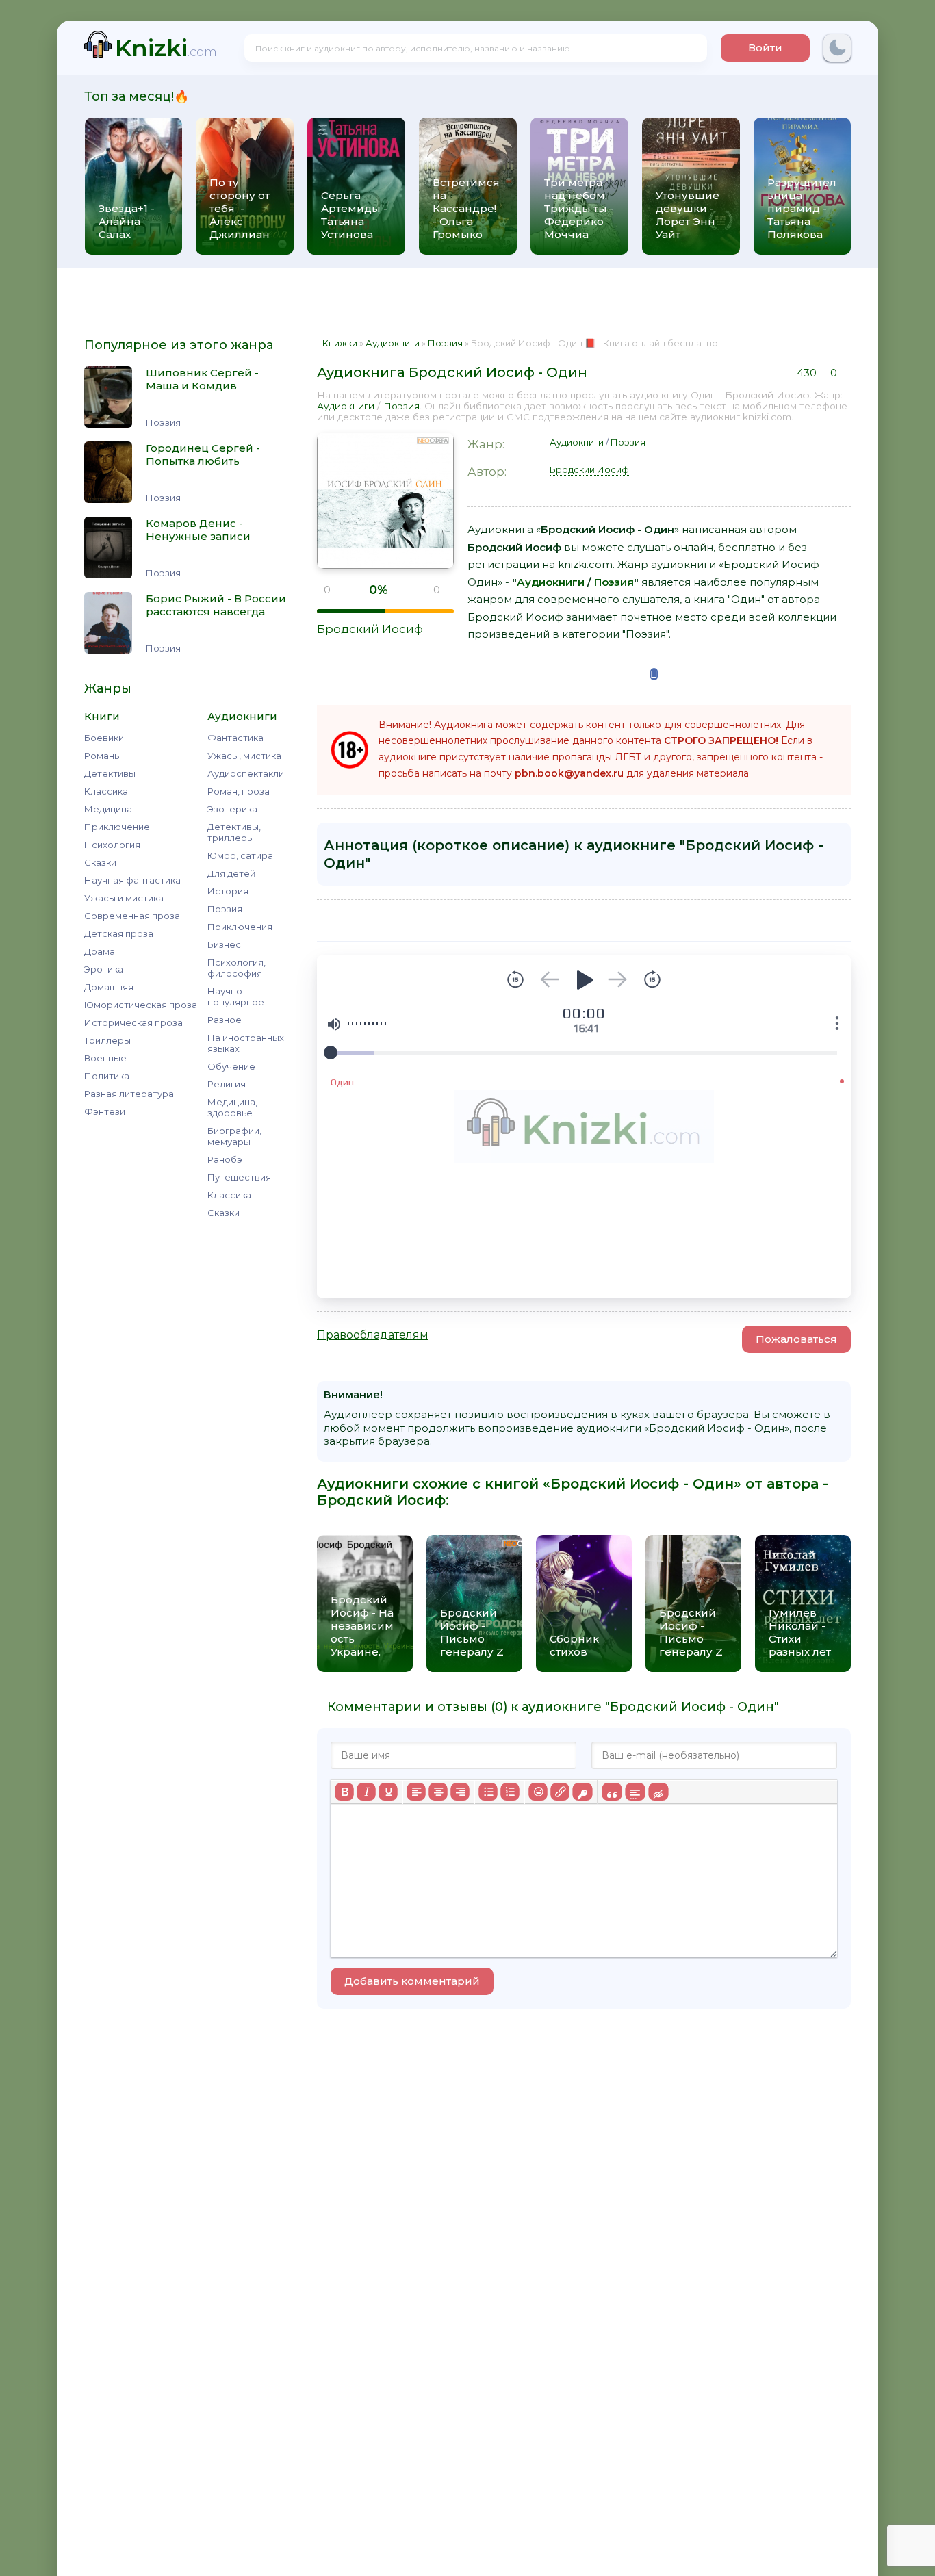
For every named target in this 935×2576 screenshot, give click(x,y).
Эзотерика (232, 809)
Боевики (104, 738)
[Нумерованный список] (510, 1792)
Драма (100, 951)
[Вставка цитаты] (612, 1792)
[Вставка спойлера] (635, 1792)
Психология (112, 845)
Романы (103, 756)
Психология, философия (236, 968)
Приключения (240, 927)
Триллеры (107, 1040)
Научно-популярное (236, 996)
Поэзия (225, 909)
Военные (105, 1058)
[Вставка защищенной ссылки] (582, 1792)
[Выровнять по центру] (438, 1792)
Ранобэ (225, 1159)
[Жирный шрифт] (344, 1792)
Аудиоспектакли (246, 773)
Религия (227, 1084)
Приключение (117, 827)
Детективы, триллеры (234, 832)
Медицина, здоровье (232, 1107)
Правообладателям (373, 1335)
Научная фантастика (132, 880)
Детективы (110, 773)
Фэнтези (105, 1111)
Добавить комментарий (412, 1981)
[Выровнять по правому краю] (460, 1792)
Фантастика (235, 738)
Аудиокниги (346, 406)
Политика (107, 1076)
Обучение (231, 1066)
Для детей (231, 873)
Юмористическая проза (141, 1005)
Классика (106, 791)
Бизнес (224, 944)
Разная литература (129, 1094)
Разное (225, 1020)
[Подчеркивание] (388, 1792)
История (228, 891)
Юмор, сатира (240, 855)
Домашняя (109, 987)
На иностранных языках (246, 1043)
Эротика (104, 969)
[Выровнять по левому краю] (416, 1792)
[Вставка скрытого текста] (658, 1792)
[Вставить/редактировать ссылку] (560, 1792)
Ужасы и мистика (124, 898)
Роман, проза (239, 791)
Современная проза (132, 916)
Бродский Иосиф (370, 629)
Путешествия (239, 1177)
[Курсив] (366, 1792)
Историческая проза (133, 1022)
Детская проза (119, 933)
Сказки (100, 862)
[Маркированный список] (488, 1792)
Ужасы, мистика (244, 756)
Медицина (108, 809)
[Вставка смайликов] (538, 1792)
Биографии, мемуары (234, 1136)
